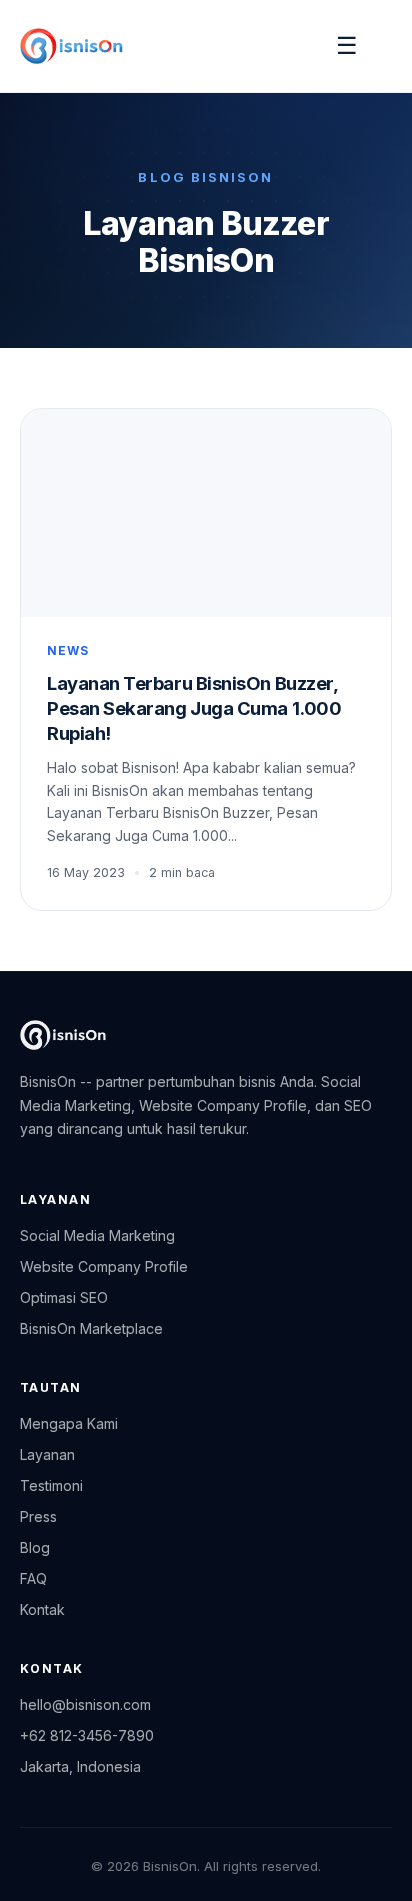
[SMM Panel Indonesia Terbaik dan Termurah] (63, 1035)
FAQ (33, 1578)
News (68, 650)
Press (38, 1516)
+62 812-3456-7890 (87, 1735)
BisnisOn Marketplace (91, 1328)
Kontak (42, 1609)
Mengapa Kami (69, 1423)
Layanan (47, 1454)
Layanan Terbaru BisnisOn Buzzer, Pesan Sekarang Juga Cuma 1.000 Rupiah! (194, 708)
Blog (35, 1547)
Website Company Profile (104, 1266)
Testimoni (51, 1485)
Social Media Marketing (97, 1235)
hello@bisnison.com (85, 1704)
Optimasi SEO (64, 1297)
